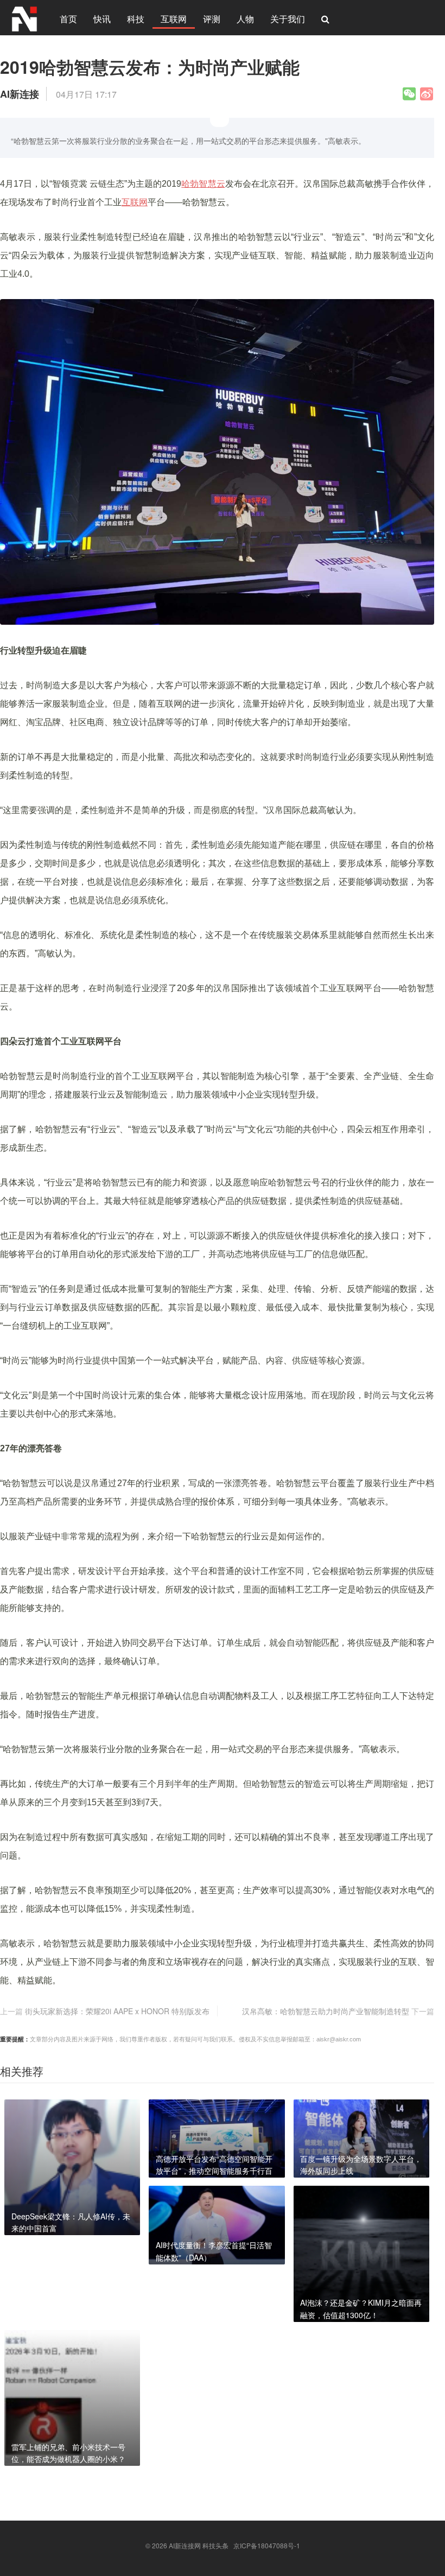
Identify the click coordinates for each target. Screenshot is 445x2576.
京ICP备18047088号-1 (267, 2545)
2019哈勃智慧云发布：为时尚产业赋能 (150, 67)
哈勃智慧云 (203, 184)
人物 (245, 19)
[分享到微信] (409, 94)
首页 (68, 19)
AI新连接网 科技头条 (199, 2545)
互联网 (174, 19)
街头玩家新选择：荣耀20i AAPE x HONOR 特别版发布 (117, 2011)
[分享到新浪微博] (427, 94)
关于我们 (288, 19)
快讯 (102, 19)
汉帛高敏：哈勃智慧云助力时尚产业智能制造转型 (326, 2011)
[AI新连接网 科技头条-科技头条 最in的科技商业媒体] (24, 17)
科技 (136, 19)
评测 (212, 19)
